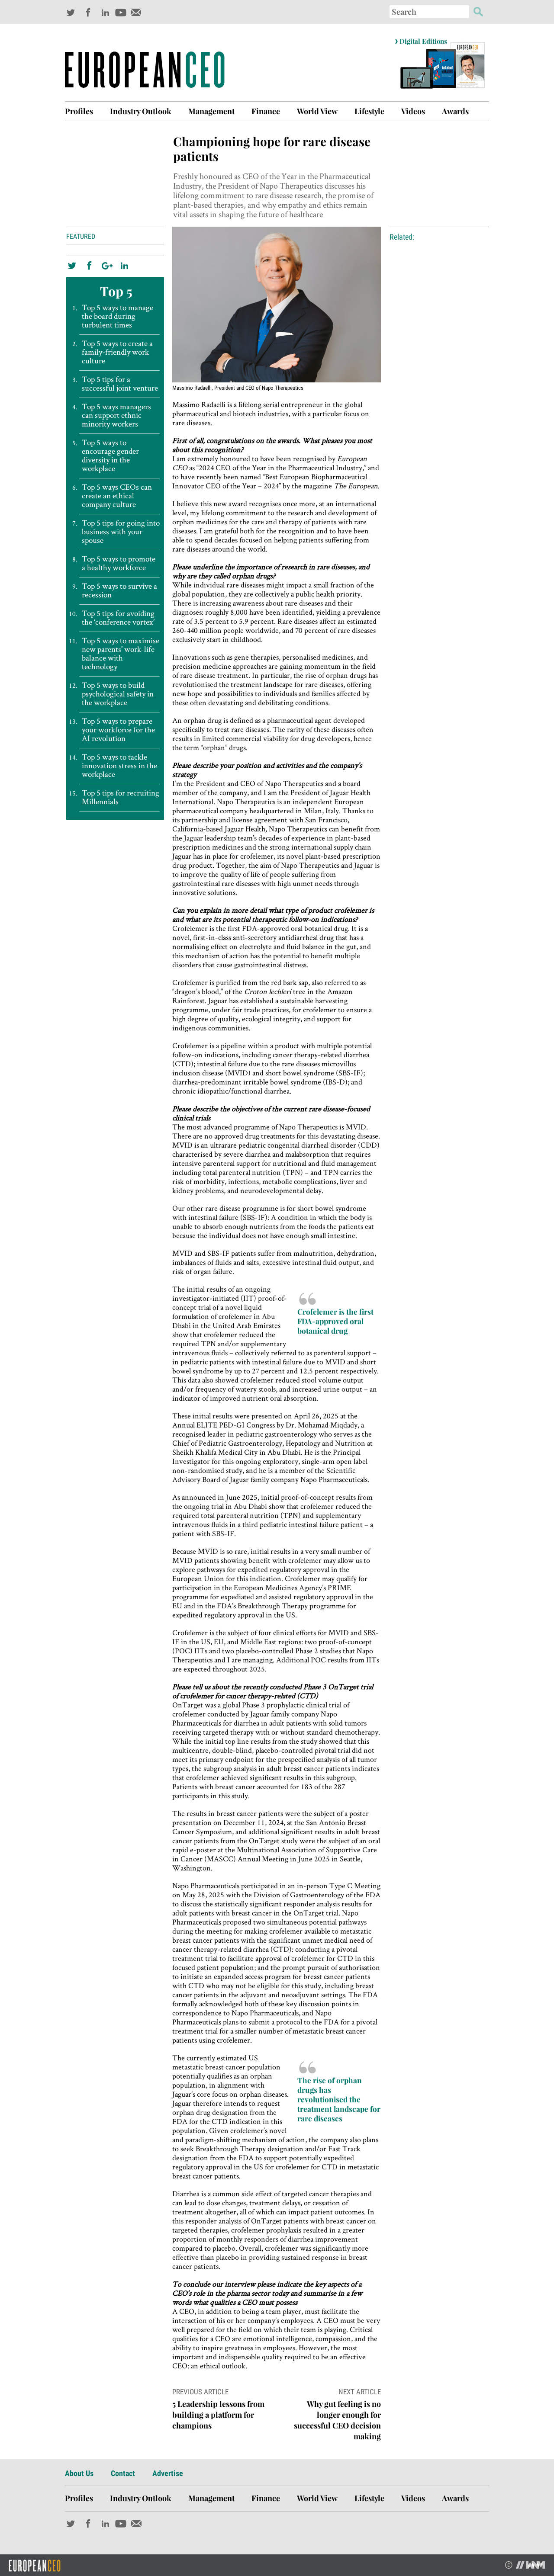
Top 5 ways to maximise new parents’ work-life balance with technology (121, 654)
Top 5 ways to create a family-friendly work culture (117, 352)
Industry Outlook (141, 111)
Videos (413, 111)
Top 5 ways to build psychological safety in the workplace (118, 694)
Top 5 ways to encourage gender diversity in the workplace (110, 456)
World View (317, 111)
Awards (455, 111)
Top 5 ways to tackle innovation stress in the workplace (119, 766)
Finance (266, 111)
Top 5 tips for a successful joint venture (120, 384)
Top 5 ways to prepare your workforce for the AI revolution (118, 730)
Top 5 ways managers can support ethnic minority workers (116, 415)
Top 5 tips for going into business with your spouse (121, 532)
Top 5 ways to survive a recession (119, 590)
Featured (81, 236)
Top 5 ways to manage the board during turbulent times (118, 316)
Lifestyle (369, 111)
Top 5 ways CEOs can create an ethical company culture (117, 496)
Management (211, 111)
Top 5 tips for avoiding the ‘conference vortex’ (118, 618)
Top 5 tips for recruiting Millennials (121, 797)
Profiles (79, 111)
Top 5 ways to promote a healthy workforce (119, 563)
